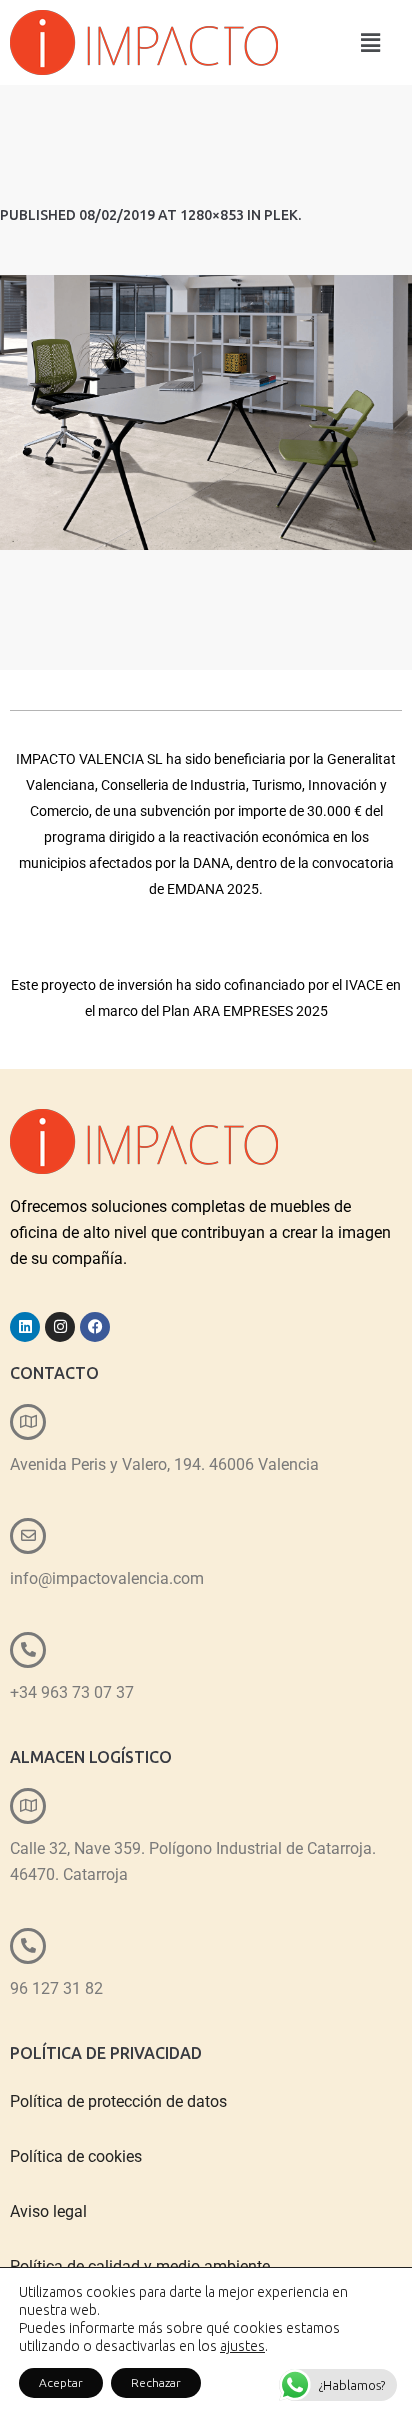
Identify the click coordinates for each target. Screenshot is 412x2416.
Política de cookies (76, 2156)
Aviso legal (48, 2211)
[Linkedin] (25, 1327)
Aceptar (61, 2382)
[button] (370, 42)
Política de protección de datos (118, 2101)
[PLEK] (206, 412)
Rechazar (156, 2382)
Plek (281, 215)
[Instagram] (60, 1327)
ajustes (242, 2346)
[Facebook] (95, 1327)
